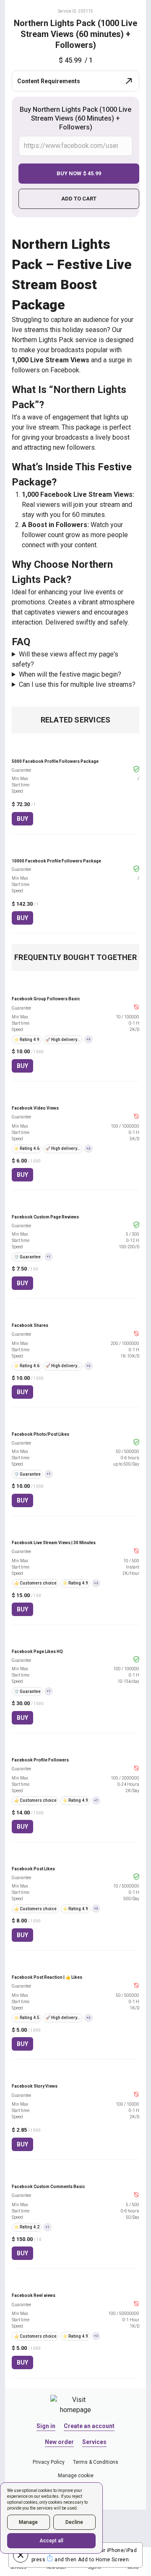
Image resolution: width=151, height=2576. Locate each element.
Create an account (89, 2426)
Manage (28, 2522)
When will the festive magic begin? (70, 674)
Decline (74, 2522)
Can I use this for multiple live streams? (77, 684)
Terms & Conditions (96, 2462)
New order (59, 2442)
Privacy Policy (49, 2462)
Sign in (46, 2426)
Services (94, 2442)
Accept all (51, 2541)
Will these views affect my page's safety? (65, 659)
